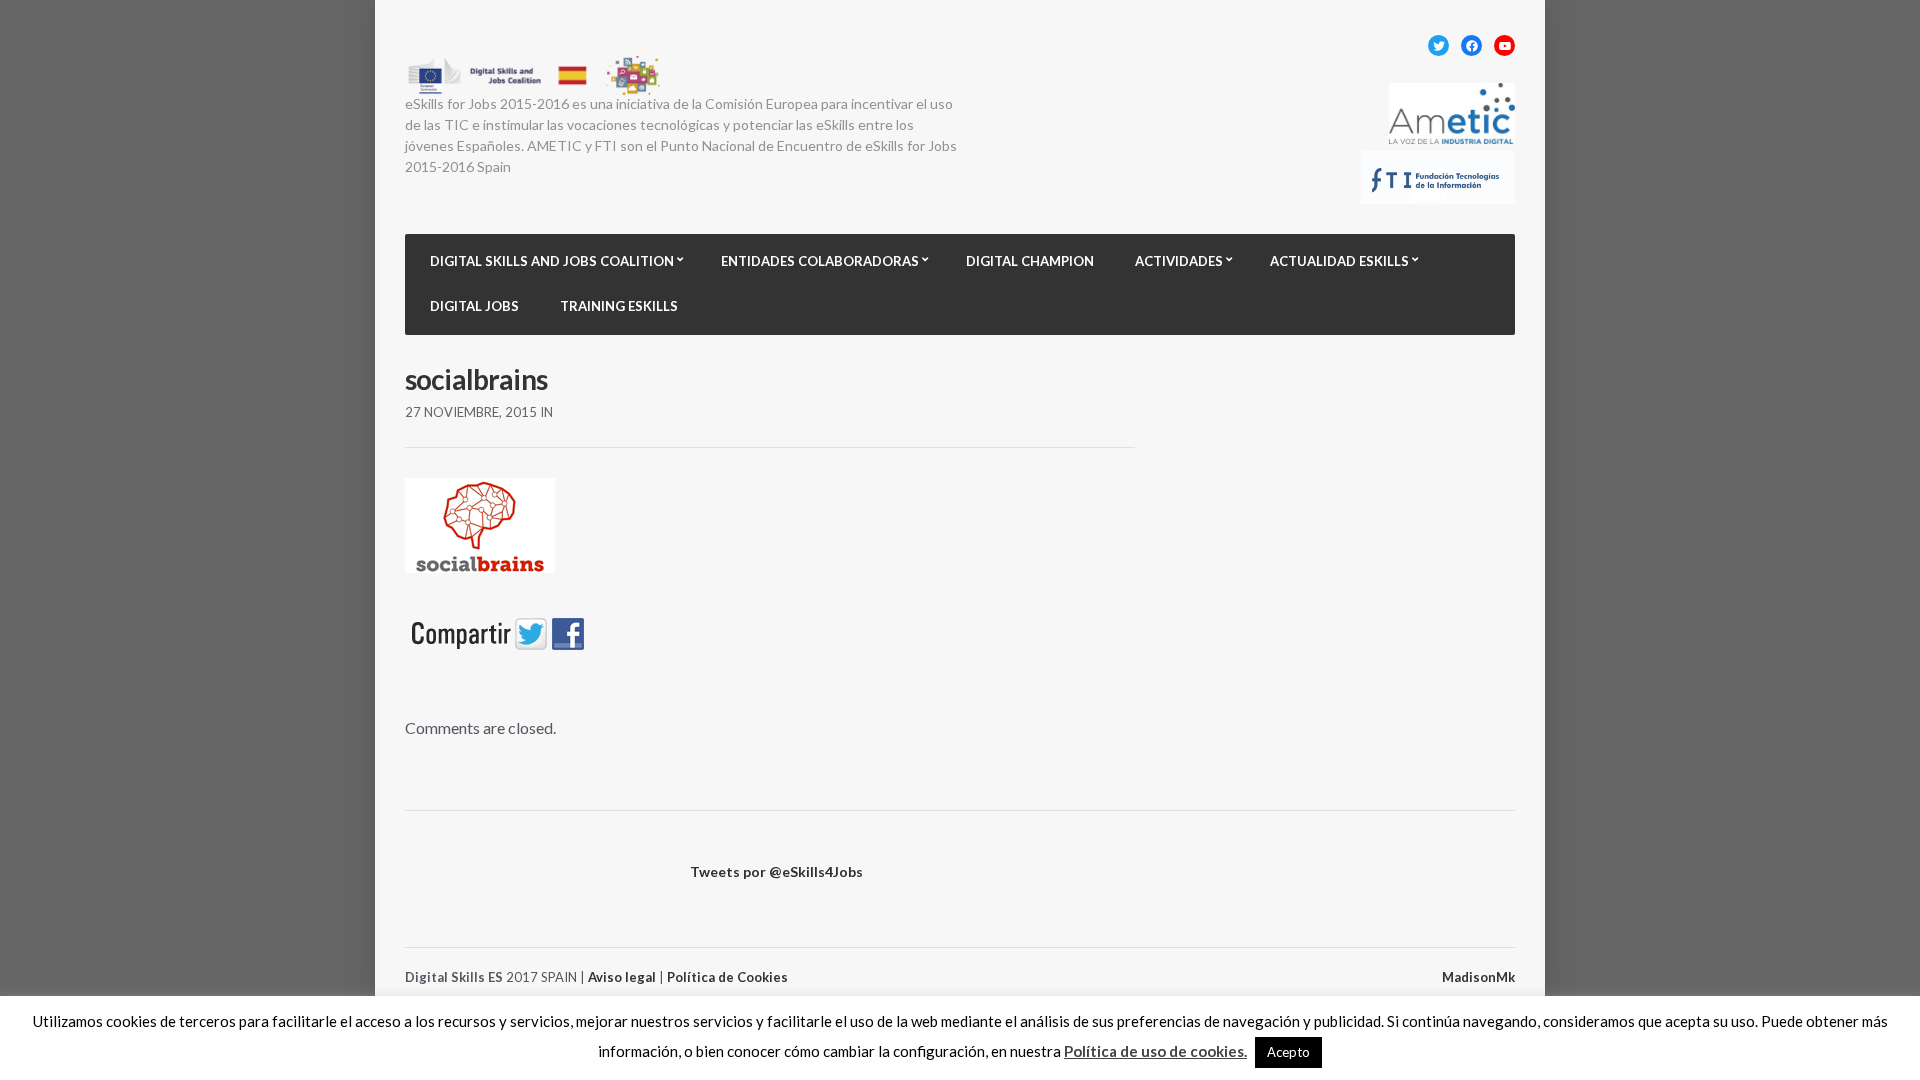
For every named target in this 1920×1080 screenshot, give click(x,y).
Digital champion (1030, 261)
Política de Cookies (727, 977)
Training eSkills (619, 306)
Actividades (1179, 261)
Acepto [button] (1288, 1052)
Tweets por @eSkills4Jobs (776, 871)
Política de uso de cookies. (1155, 1051)
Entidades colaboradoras (820, 261)
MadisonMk (1478, 977)
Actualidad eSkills (1339, 261)
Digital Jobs (474, 306)
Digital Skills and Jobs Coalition (552, 261)
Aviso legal (622, 977)
